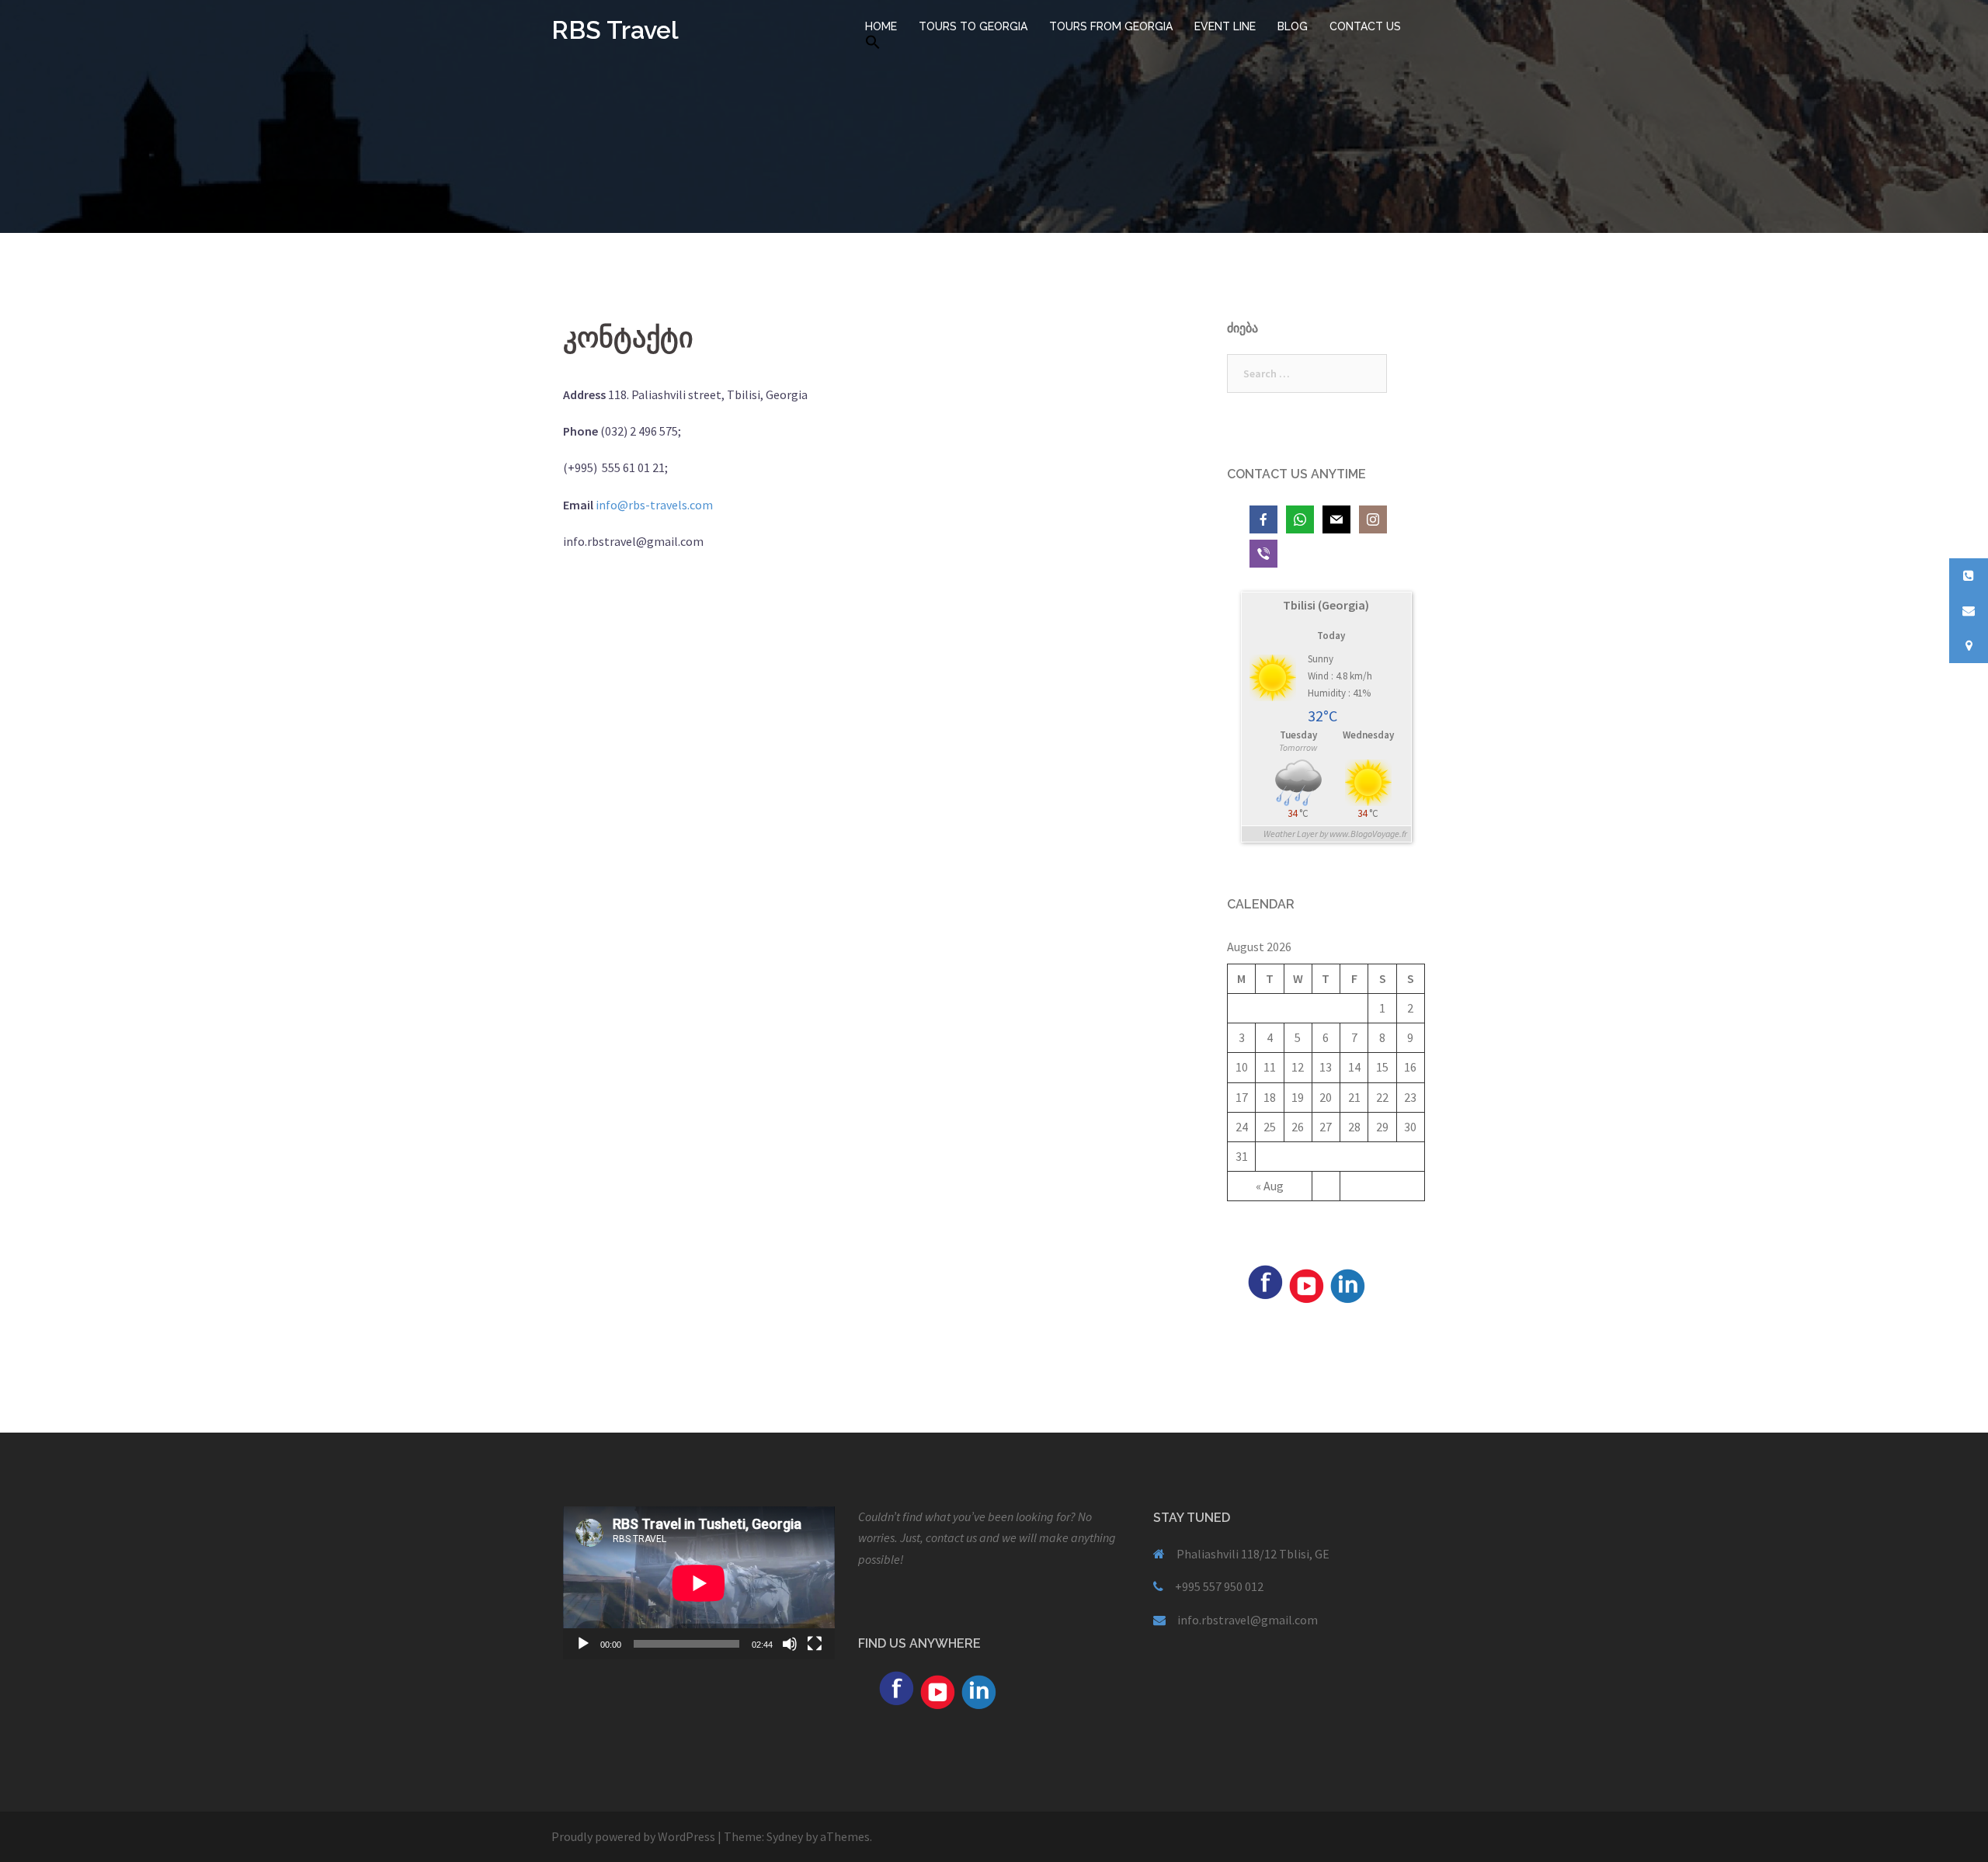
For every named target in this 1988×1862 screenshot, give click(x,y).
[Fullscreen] (815, 1644)
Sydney (785, 1836)
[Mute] (790, 1644)
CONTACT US (1365, 26)
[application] (699, 1583)
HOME (881, 26)
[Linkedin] (1347, 1284)
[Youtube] (1306, 1284)
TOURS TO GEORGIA (973, 26)
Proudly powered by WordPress (633, 1836)
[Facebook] (1265, 1280)
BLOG (1293, 26)
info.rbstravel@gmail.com (1248, 1620)
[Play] (583, 1644)
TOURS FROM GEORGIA (1111, 26)
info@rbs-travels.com (654, 505)
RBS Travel (615, 30)
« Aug (1270, 1186)
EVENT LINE (1225, 26)
